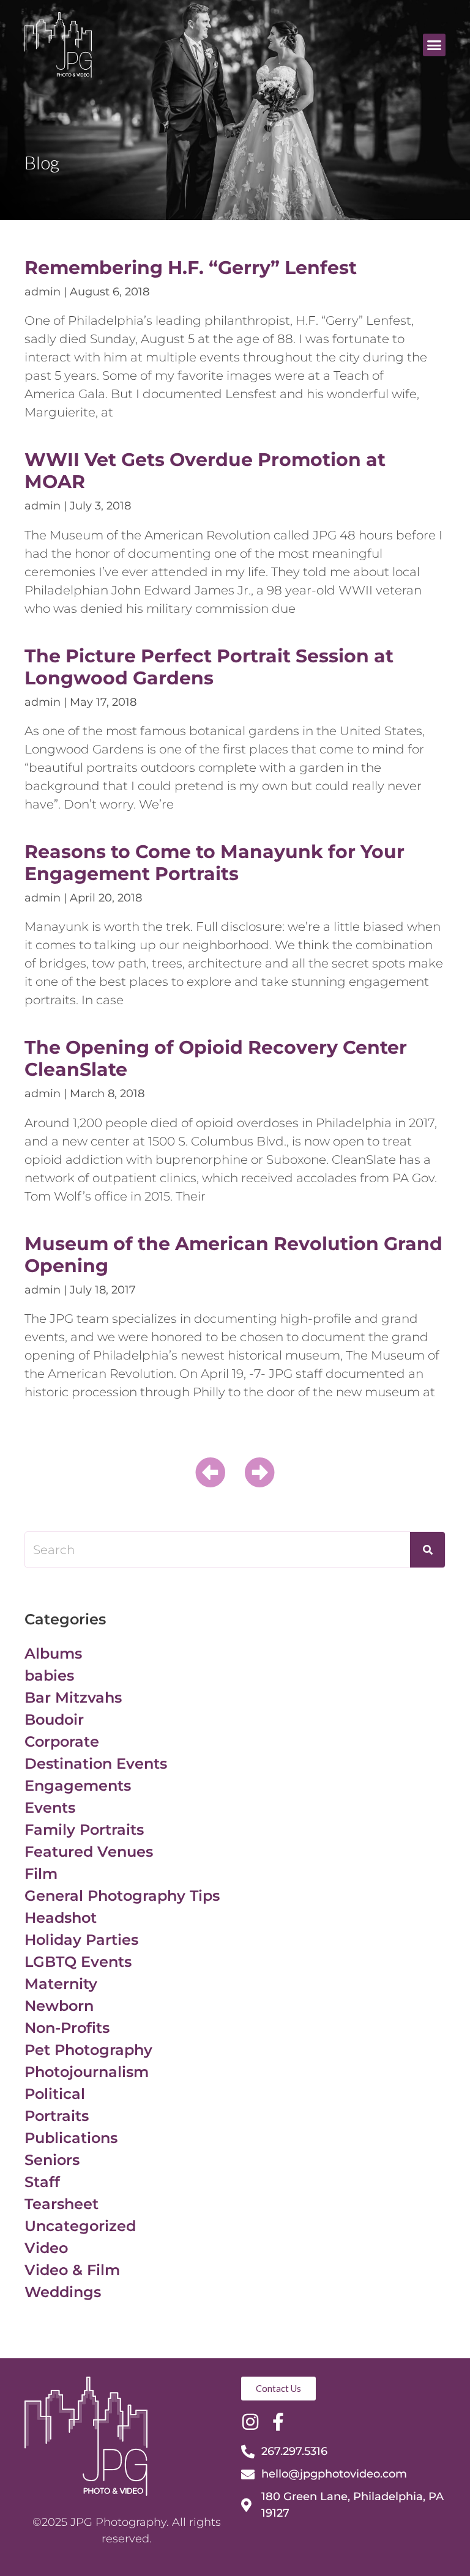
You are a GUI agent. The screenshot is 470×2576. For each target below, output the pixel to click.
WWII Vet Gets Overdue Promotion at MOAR (205, 471)
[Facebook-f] (278, 2422)
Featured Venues (89, 1852)
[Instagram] (250, 2422)
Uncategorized (80, 2226)
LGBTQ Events (78, 1962)
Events (50, 1808)
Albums (53, 1653)
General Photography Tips (122, 1896)
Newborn (59, 2006)
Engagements (78, 1786)
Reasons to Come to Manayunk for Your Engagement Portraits (214, 863)
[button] (435, 45)
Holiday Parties (81, 1940)
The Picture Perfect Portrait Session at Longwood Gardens (209, 667)
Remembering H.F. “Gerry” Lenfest (191, 268)
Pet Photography (88, 2050)
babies (49, 1675)
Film (41, 1874)
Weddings (63, 2292)
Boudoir (54, 1719)
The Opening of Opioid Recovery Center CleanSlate (216, 1058)
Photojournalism (87, 2072)
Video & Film (72, 2270)
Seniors (52, 2160)
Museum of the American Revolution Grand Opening (233, 1255)
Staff (42, 2182)
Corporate (62, 1741)
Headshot (61, 1918)
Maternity (61, 1984)
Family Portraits (84, 1830)
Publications (71, 2138)
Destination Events (96, 1764)
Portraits (57, 2116)
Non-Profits (67, 2028)
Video (46, 2248)
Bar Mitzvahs (73, 1697)
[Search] (427, 1550)
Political (55, 2094)
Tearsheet (62, 2204)
